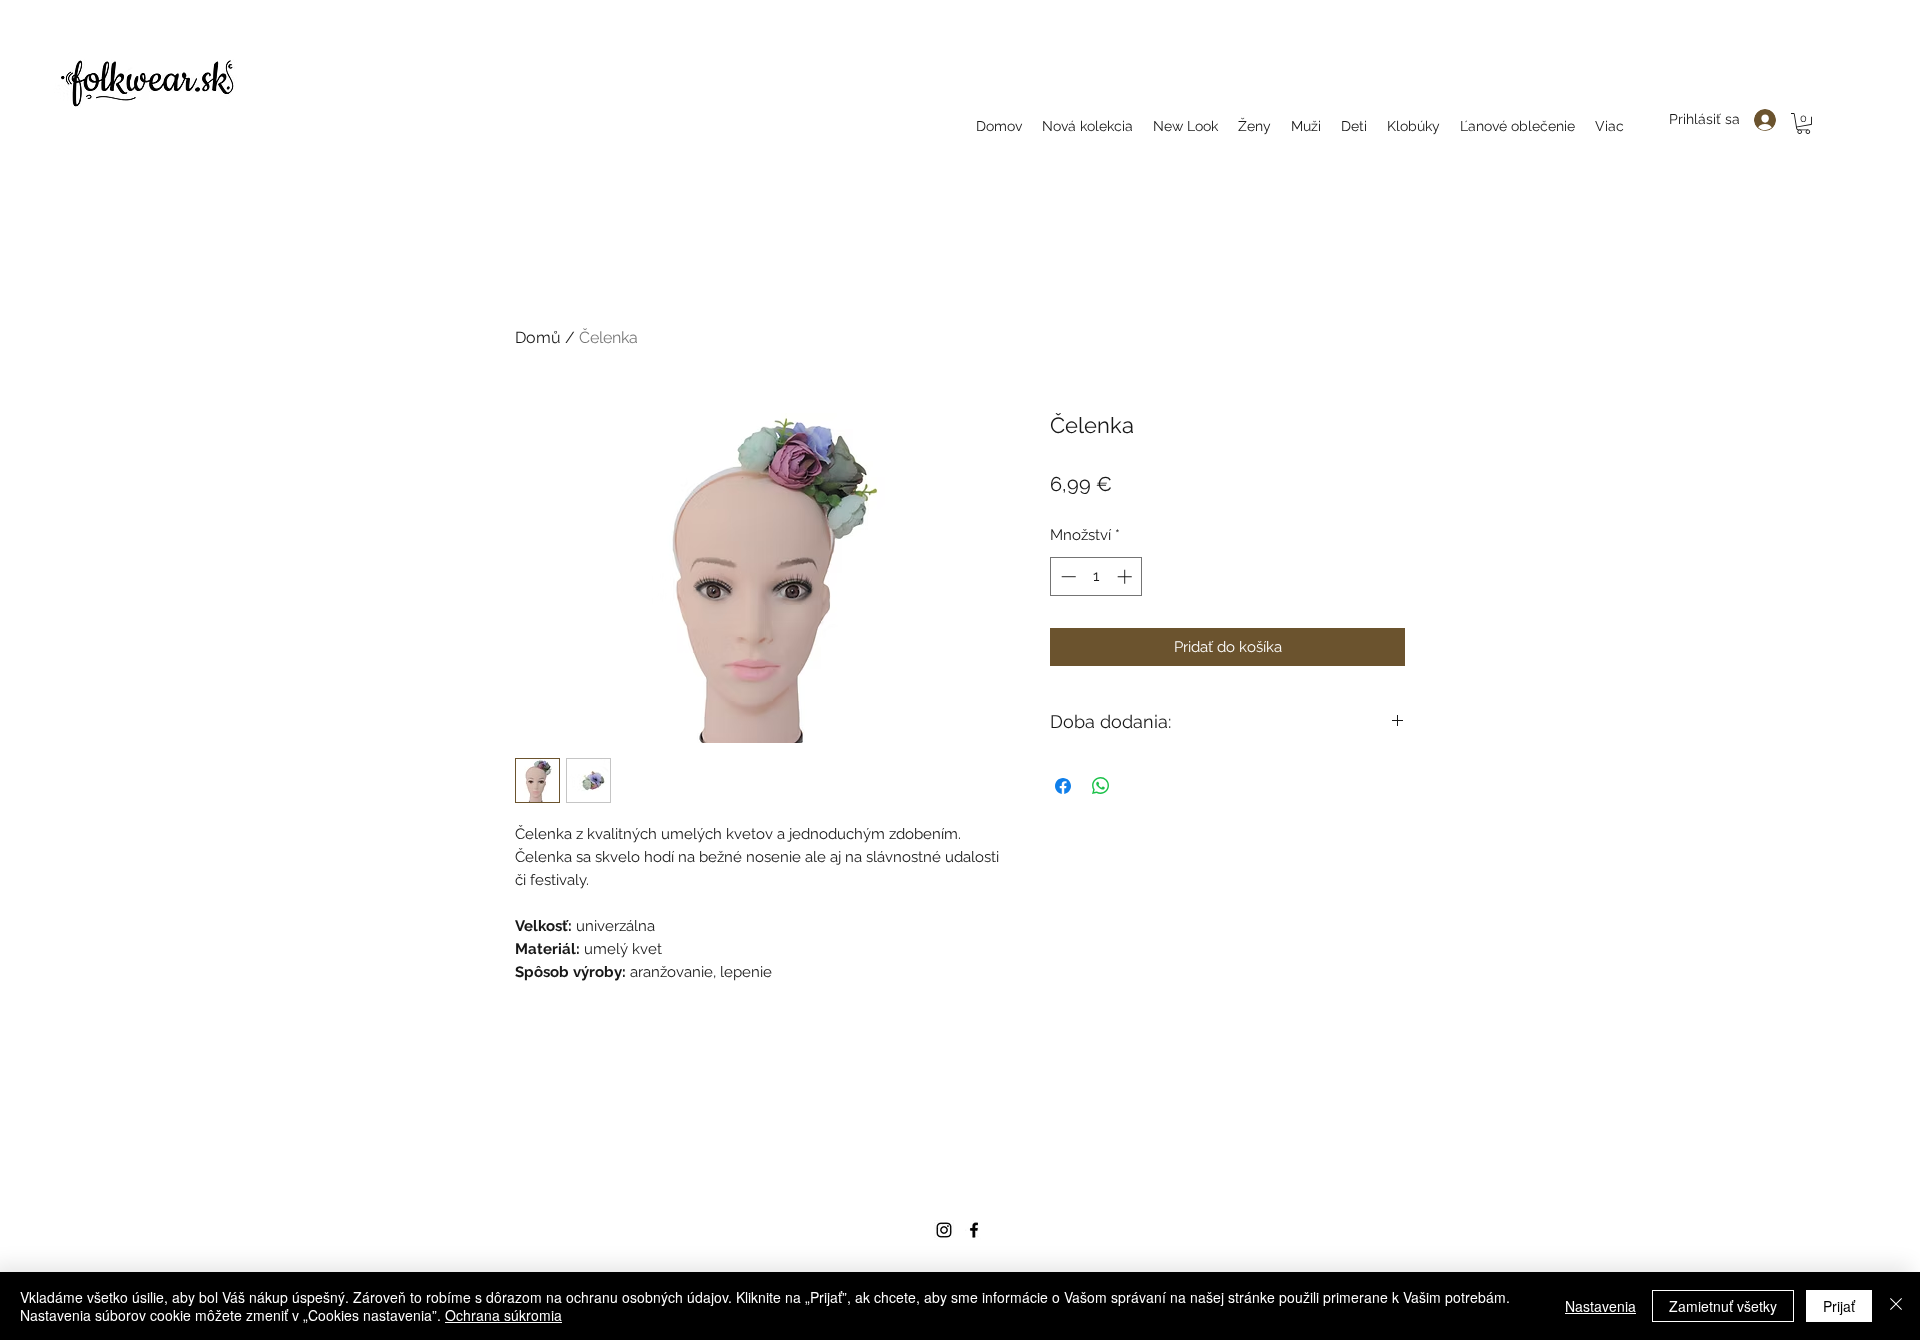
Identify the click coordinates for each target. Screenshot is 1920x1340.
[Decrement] (1066, 576)
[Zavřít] (1896, 1306)
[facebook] (974, 1230)
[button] (1803, 123)
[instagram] (944, 1230)
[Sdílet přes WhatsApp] (1101, 786)
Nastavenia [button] (1600, 1306)
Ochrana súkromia (503, 1315)
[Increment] (1126, 576)
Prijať (1839, 1306)
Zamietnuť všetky (1723, 1306)
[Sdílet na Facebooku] (1063, 786)
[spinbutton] (1096, 576)
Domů (538, 337)
